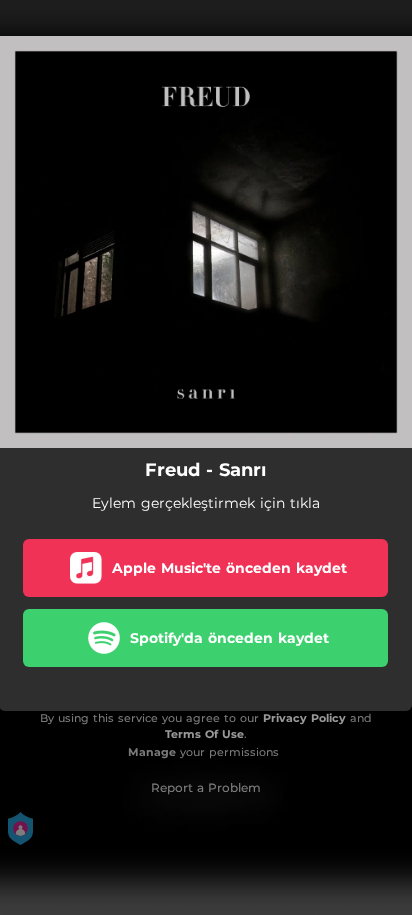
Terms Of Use (204, 734)
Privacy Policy (304, 718)
